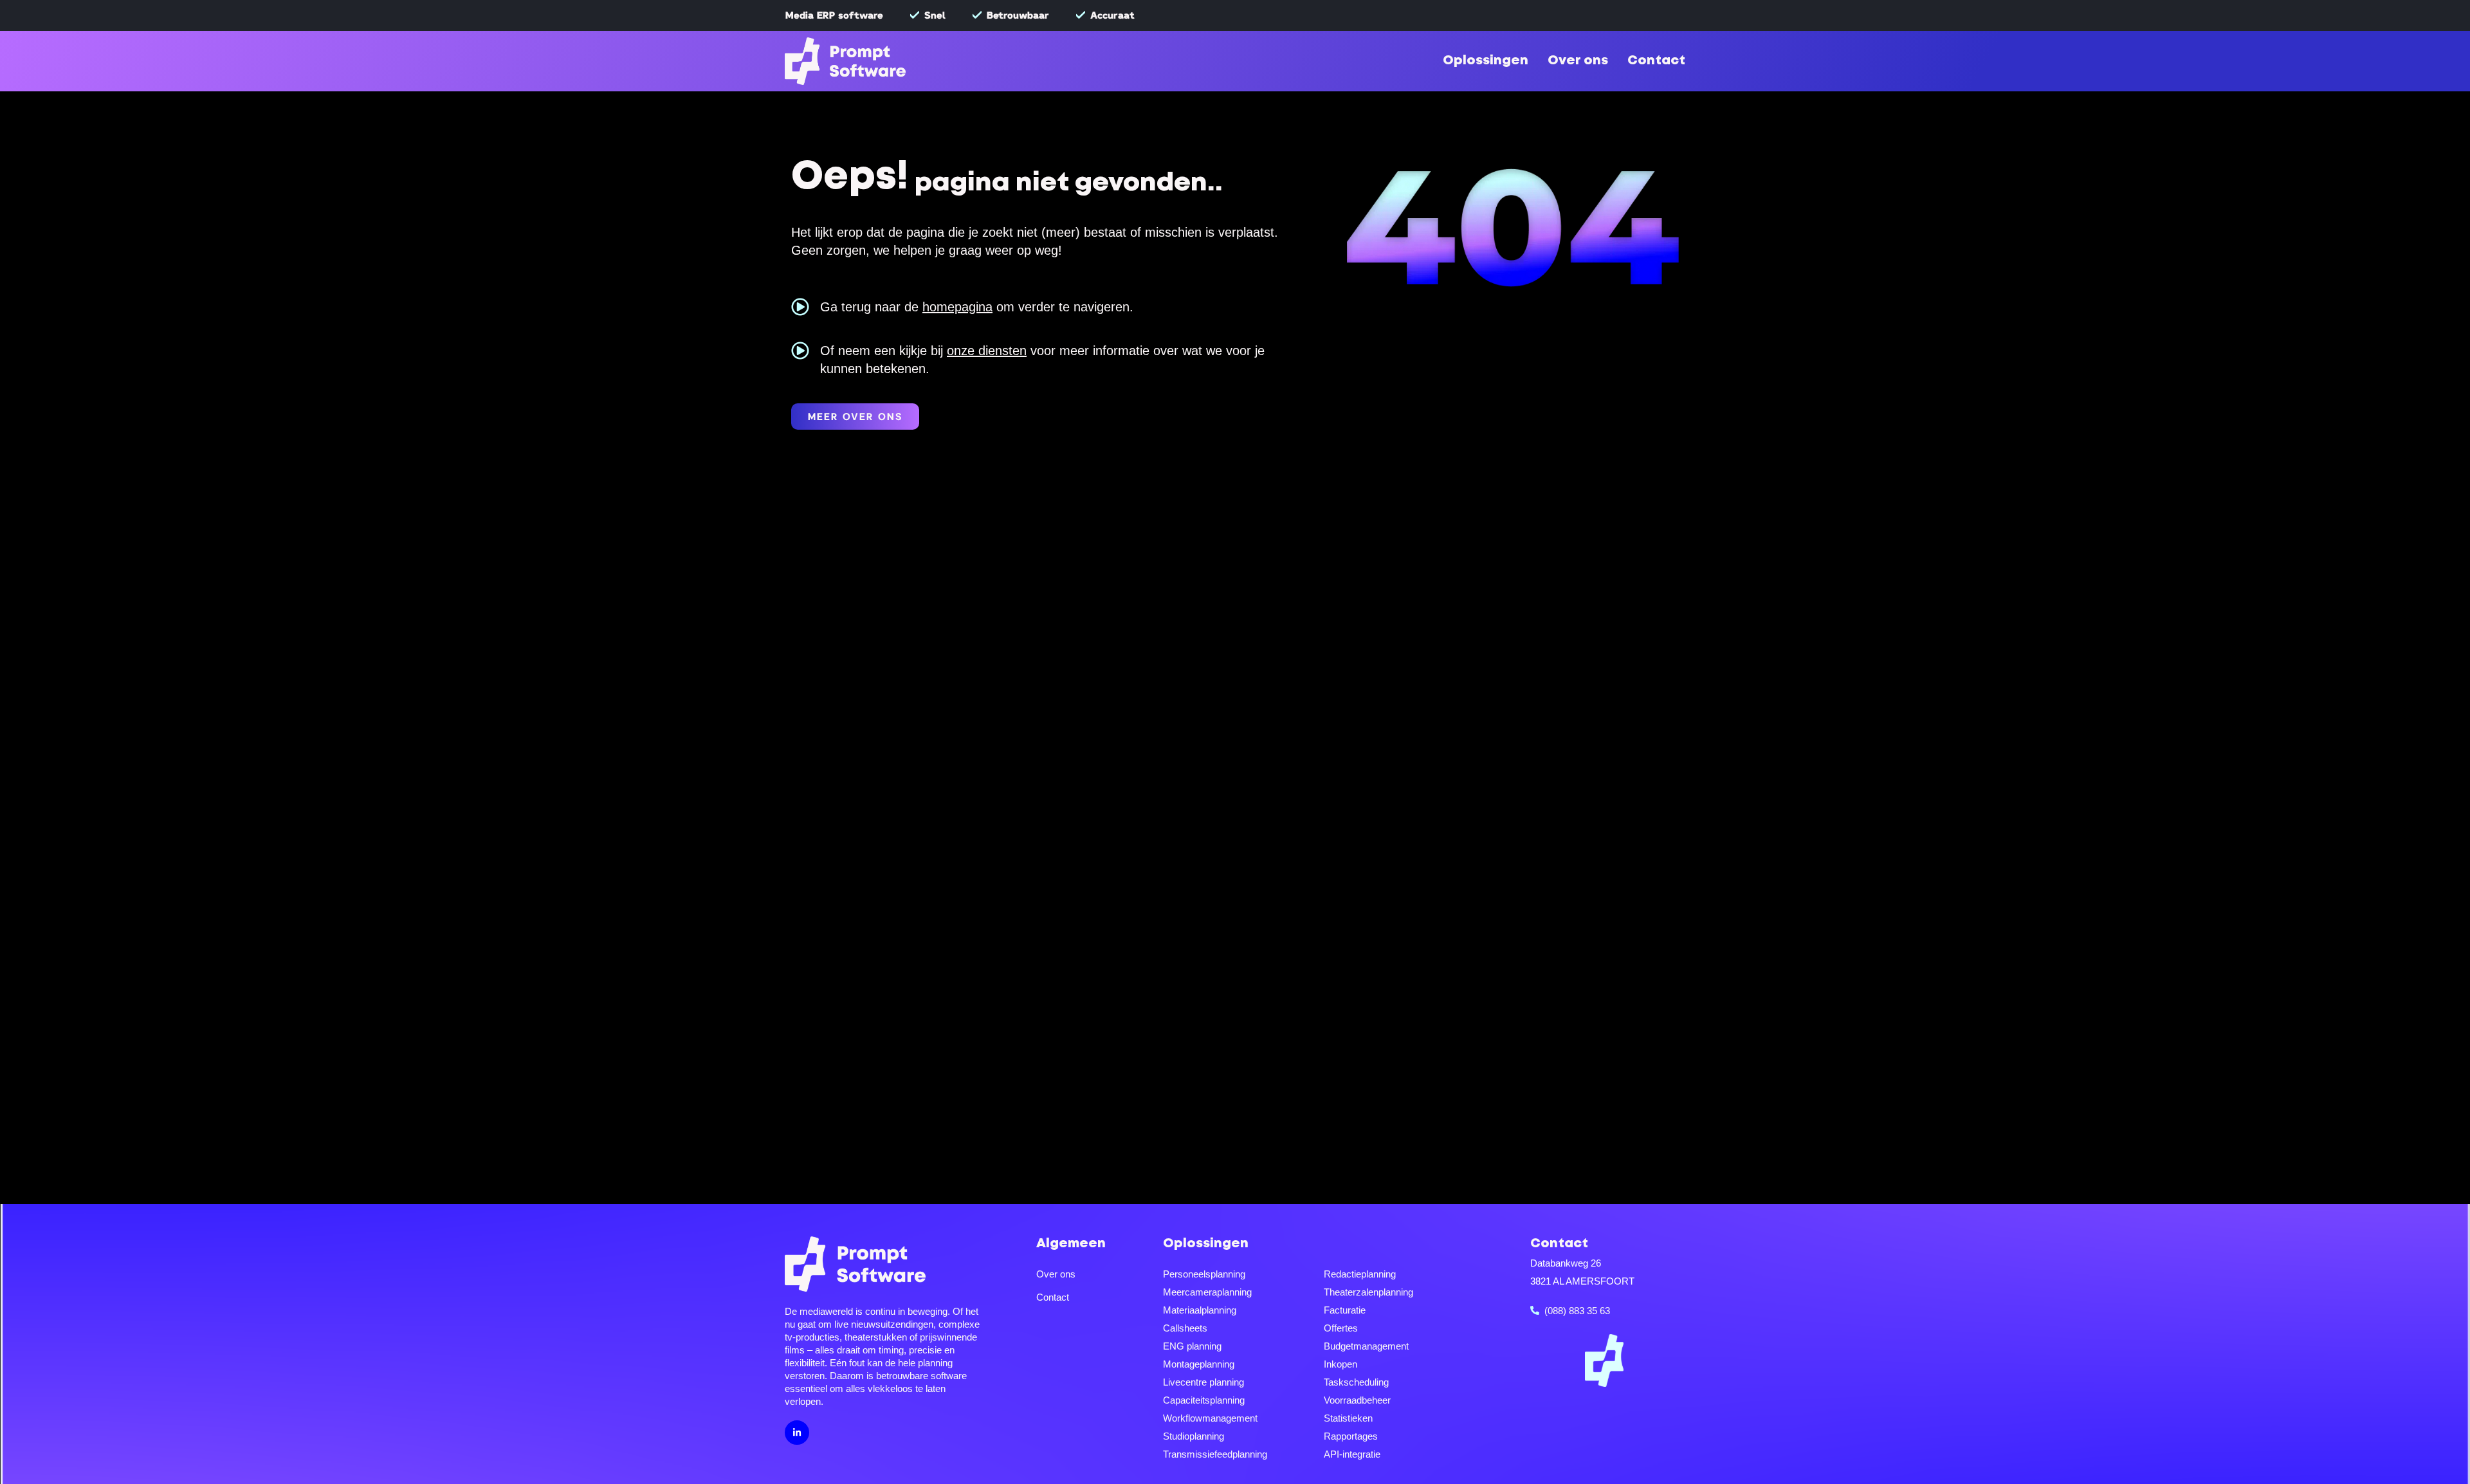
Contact (1656, 61)
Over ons (1578, 61)
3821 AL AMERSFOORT (1582, 1281)
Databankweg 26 (1566, 1263)
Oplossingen (1486, 61)
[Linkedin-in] (797, 1433)
